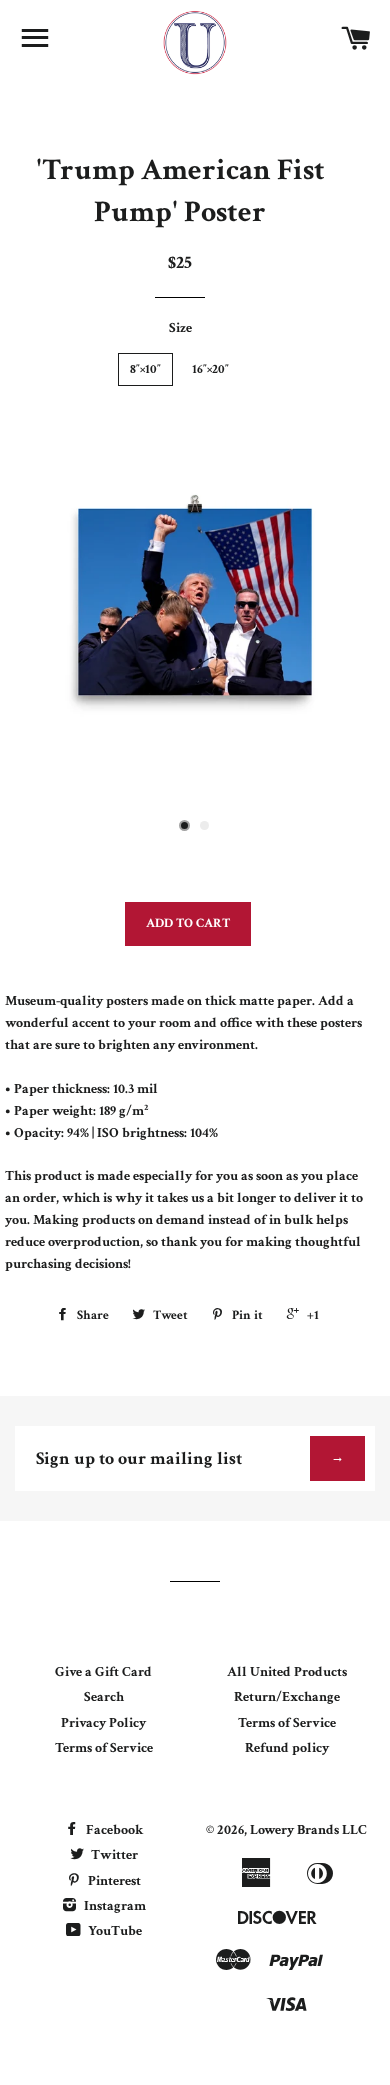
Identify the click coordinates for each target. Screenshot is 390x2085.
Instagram (113, 1906)
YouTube (113, 1931)
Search (104, 1697)
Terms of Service (104, 1748)
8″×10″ (145, 369)
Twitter (113, 1855)
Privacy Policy (103, 1723)
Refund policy (287, 1748)
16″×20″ (210, 369)
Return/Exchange (287, 1697)
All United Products (287, 1672)
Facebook (113, 1830)
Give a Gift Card (103, 1672)
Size (180, 328)
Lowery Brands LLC (308, 1830)
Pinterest (113, 1881)
